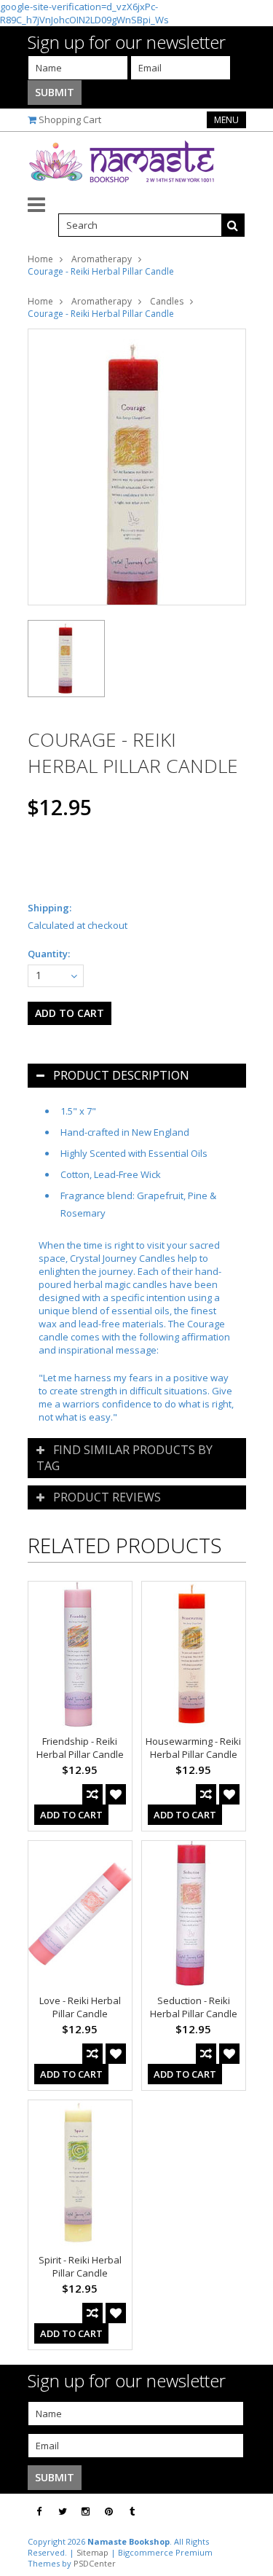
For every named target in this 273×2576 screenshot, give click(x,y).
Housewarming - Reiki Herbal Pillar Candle (193, 1748)
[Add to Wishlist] (116, 1794)
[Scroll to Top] (251, 2512)
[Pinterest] (109, 2512)
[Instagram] (86, 2512)
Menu (226, 120)
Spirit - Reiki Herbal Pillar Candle (80, 2266)
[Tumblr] (132, 2512)
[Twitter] (63, 2512)
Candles (167, 301)
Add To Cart (71, 1815)
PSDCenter (95, 2563)
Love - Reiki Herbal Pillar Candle (80, 2007)
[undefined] (137, 467)
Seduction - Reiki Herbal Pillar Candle (194, 2007)
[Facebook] (39, 2512)
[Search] (233, 225)
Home (40, 259)
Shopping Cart (70, 119)
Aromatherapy (102, 259)
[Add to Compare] (92, 1794)
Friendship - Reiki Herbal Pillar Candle (80, 1748)
